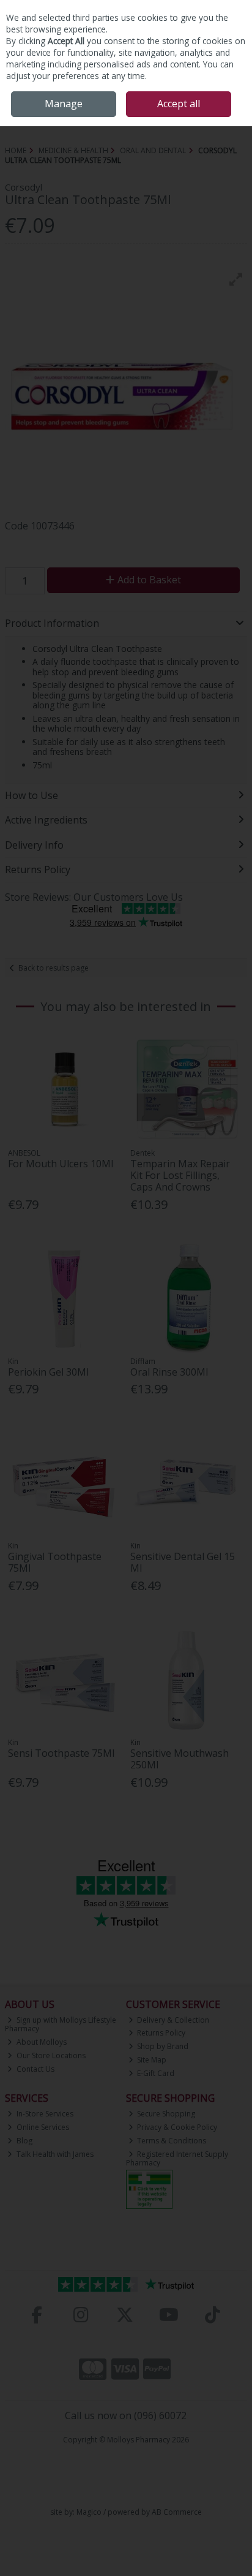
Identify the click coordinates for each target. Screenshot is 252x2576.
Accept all (179, 104)
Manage (64, 104)
